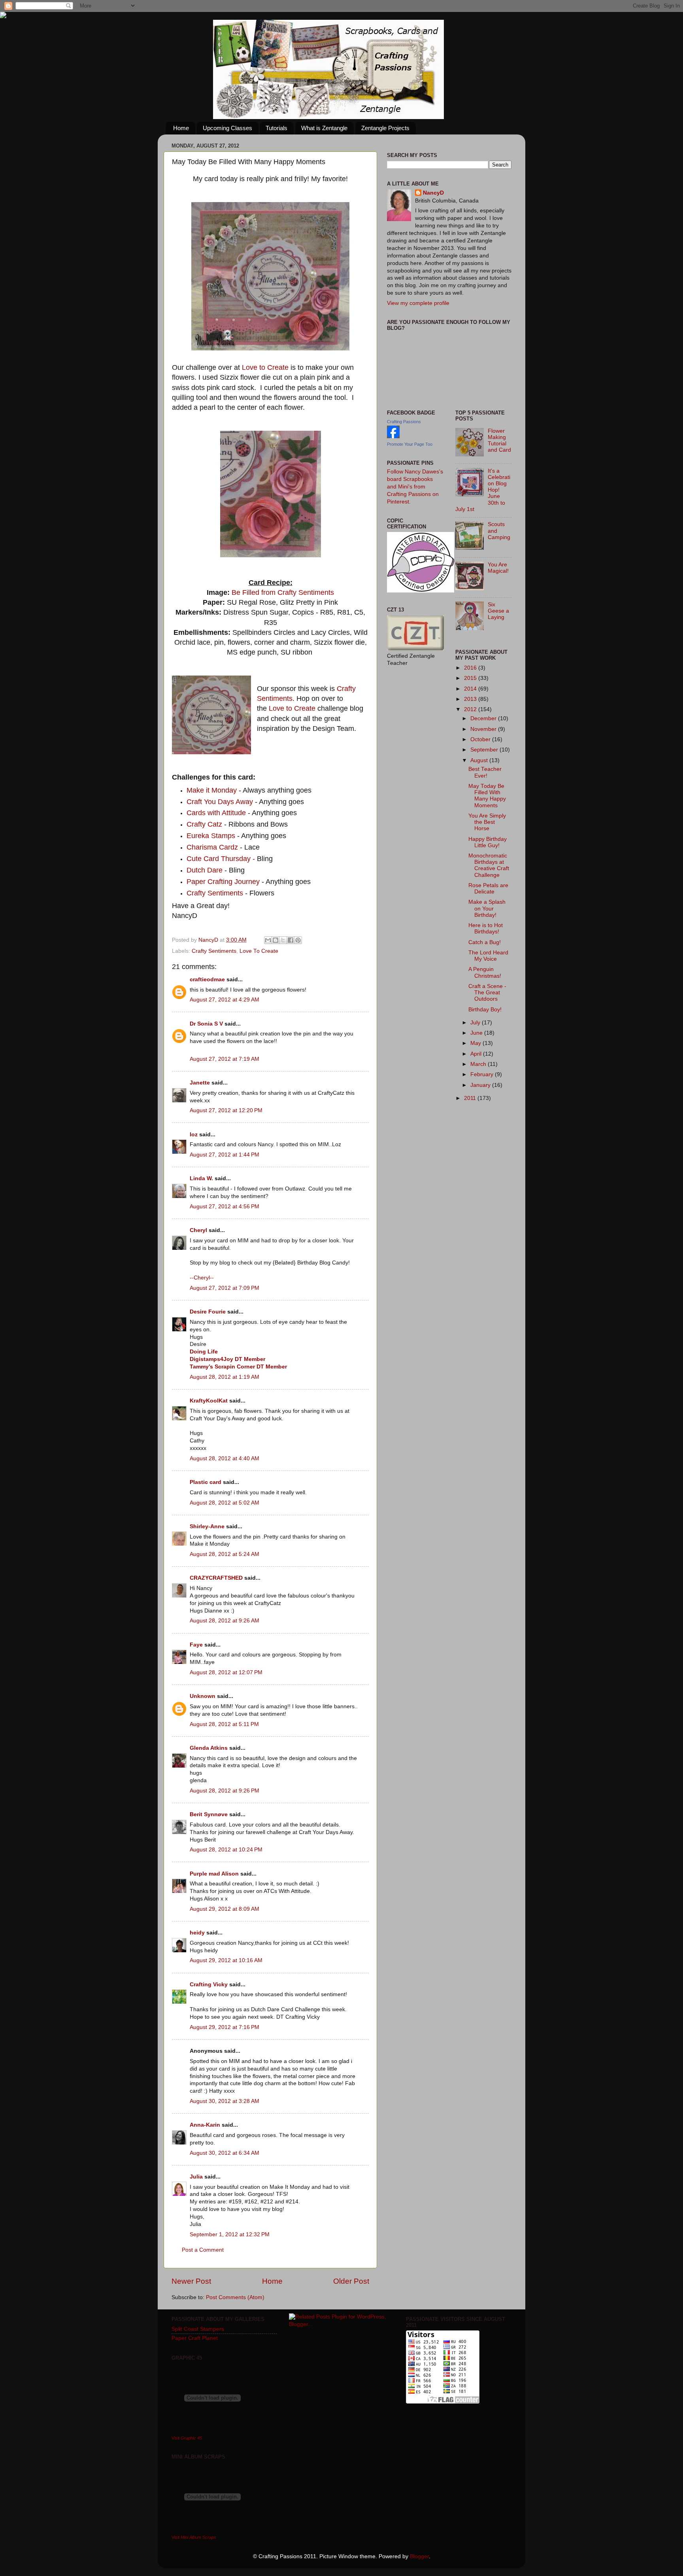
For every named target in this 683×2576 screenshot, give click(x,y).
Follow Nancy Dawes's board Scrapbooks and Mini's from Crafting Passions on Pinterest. (415, 487)
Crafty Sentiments (215, 893)
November (484, 729)
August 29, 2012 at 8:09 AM (225, 1909)
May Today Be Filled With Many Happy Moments (487, 796)
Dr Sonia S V (206, 1024)
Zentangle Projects (385, 128)
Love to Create (265, 367)
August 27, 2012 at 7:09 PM (225, 1288)
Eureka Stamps (212, 836)
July (476, 1023)
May (476, 1043)
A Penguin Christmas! (485, 972)
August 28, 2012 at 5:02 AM (225, 1503)
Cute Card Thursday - (221, 859)
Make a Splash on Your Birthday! (487, 908)
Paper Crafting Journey (223, 882)
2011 (471, 1098)
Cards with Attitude (216, 813)
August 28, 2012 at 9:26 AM (225, 1621)
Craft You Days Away (220, 802)
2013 (471, 699)
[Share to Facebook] (291, 940)
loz (194, 1135)
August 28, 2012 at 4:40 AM (225, 1458)
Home (181, 128)
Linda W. (201, 1178)
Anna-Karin (205, 2125)
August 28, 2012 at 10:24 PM (226, 1850)
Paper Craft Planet (195, 2338)
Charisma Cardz (213, 847)
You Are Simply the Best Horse (487, 822)
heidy (197, 1933)
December (484, 718)
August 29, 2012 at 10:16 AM (226, 1960)
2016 (471, 668)
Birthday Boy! (485, 1010)
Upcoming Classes (227, 128)
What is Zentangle (324, 128)
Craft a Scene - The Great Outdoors (487, 993)
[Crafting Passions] (393, 436)
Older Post (351, 2281)
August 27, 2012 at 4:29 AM (225, 1000)
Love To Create (259, 951)
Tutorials (276, 128)
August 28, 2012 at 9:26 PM (225, 1791)
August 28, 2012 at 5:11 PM (224, 1724)
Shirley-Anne (207, 1526)
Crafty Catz (205, 824)
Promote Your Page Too (410, 444)
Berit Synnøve (209, 1814)
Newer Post (191, 2281)
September (485, 750)
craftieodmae (207, 979)
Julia (196, 2177)
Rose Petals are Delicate (488, 889)
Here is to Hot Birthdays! (486, 928)
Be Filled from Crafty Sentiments (283, 592)
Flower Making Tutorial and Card (499, 441)
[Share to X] (283, 940)
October (481, 739)
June (477, 1033)
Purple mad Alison (214, 1874)
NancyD (433, 193)
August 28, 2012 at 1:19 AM (225, 1377)
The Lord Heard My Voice (488, 956)
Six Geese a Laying (498, 611)
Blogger (419, 2556)
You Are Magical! (498, 568)
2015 (471, 678)
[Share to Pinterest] (298, 940)
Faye (196, 1645)
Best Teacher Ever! (485, 772)
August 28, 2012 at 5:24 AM (225, 1554)
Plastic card (206, 1482)
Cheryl (198, 1230)
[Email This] (268, 940)
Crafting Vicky (209, 1985)
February (483, 1074)
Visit (187, 2438)
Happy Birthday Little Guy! (488, 842)
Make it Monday (212, 790)
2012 (471, 709)
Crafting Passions (404, 422)
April (477, 1054)
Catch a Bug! (485, 942)
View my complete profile (418, 303)
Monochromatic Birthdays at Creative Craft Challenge (489, 865)
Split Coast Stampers (198, 2329)
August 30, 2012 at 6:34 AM (225, 2153)
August (480, 760)
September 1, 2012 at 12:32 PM (230, 2234)
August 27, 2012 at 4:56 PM (225, 1207)
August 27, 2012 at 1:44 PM (225, 1155)
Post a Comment (203, 2250)
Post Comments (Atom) (235, 2297)
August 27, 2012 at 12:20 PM (226, 1110)
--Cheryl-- (202, 1278)
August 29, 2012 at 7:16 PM (225, 2027)
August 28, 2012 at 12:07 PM (226, 1672)
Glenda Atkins (209, 1748)
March (479, 1064)
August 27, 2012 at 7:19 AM (225, 1059)
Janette (200, 1083)
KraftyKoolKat (209, 1401)
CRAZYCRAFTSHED (216, 1578)
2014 (471, 689)
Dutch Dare (205, 870)
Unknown (203, 1696)
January (481, 1085)
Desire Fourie (208, 1312)
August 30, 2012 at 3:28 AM (225, 2101)
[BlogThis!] (275, 940)
